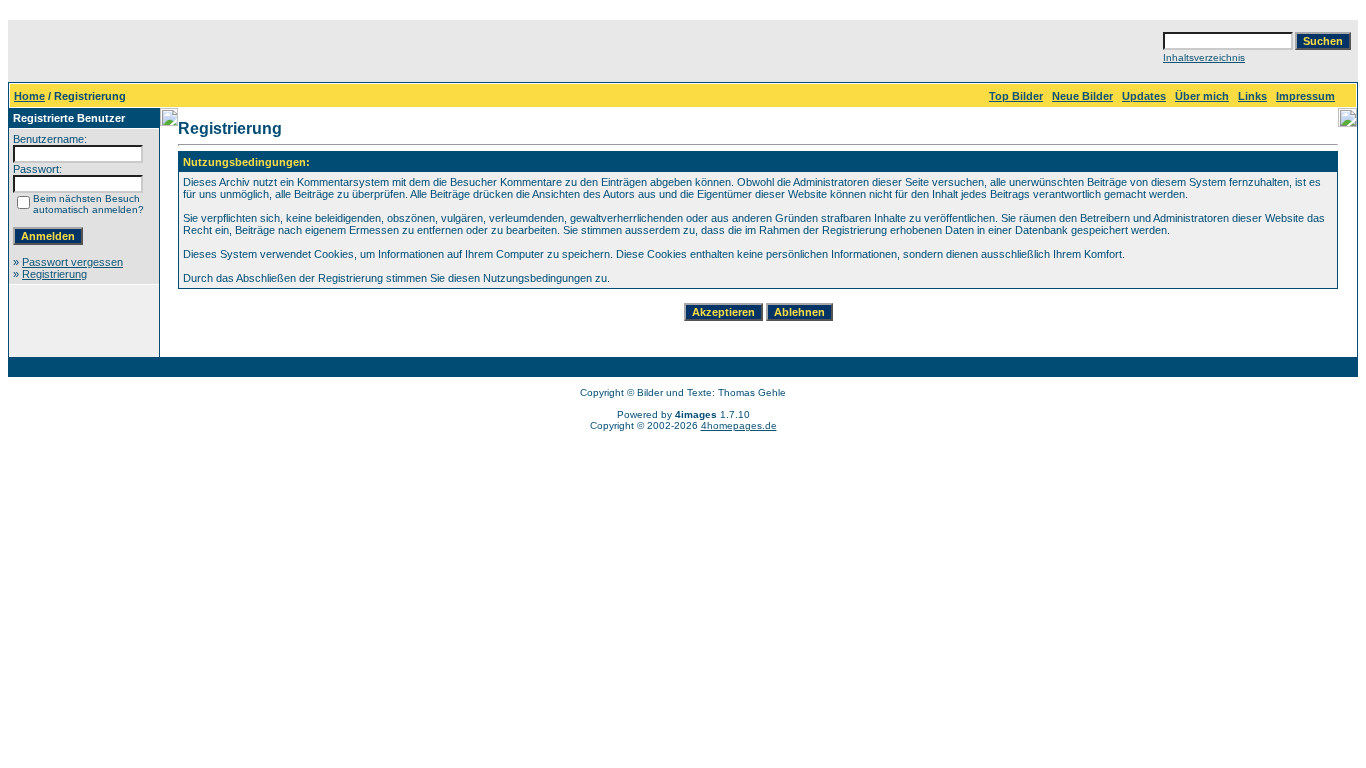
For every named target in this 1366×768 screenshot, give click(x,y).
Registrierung (54, 274)
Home (29, 96)
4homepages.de (739, 425)
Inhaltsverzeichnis (1204, 57)
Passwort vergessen (72, 262)
